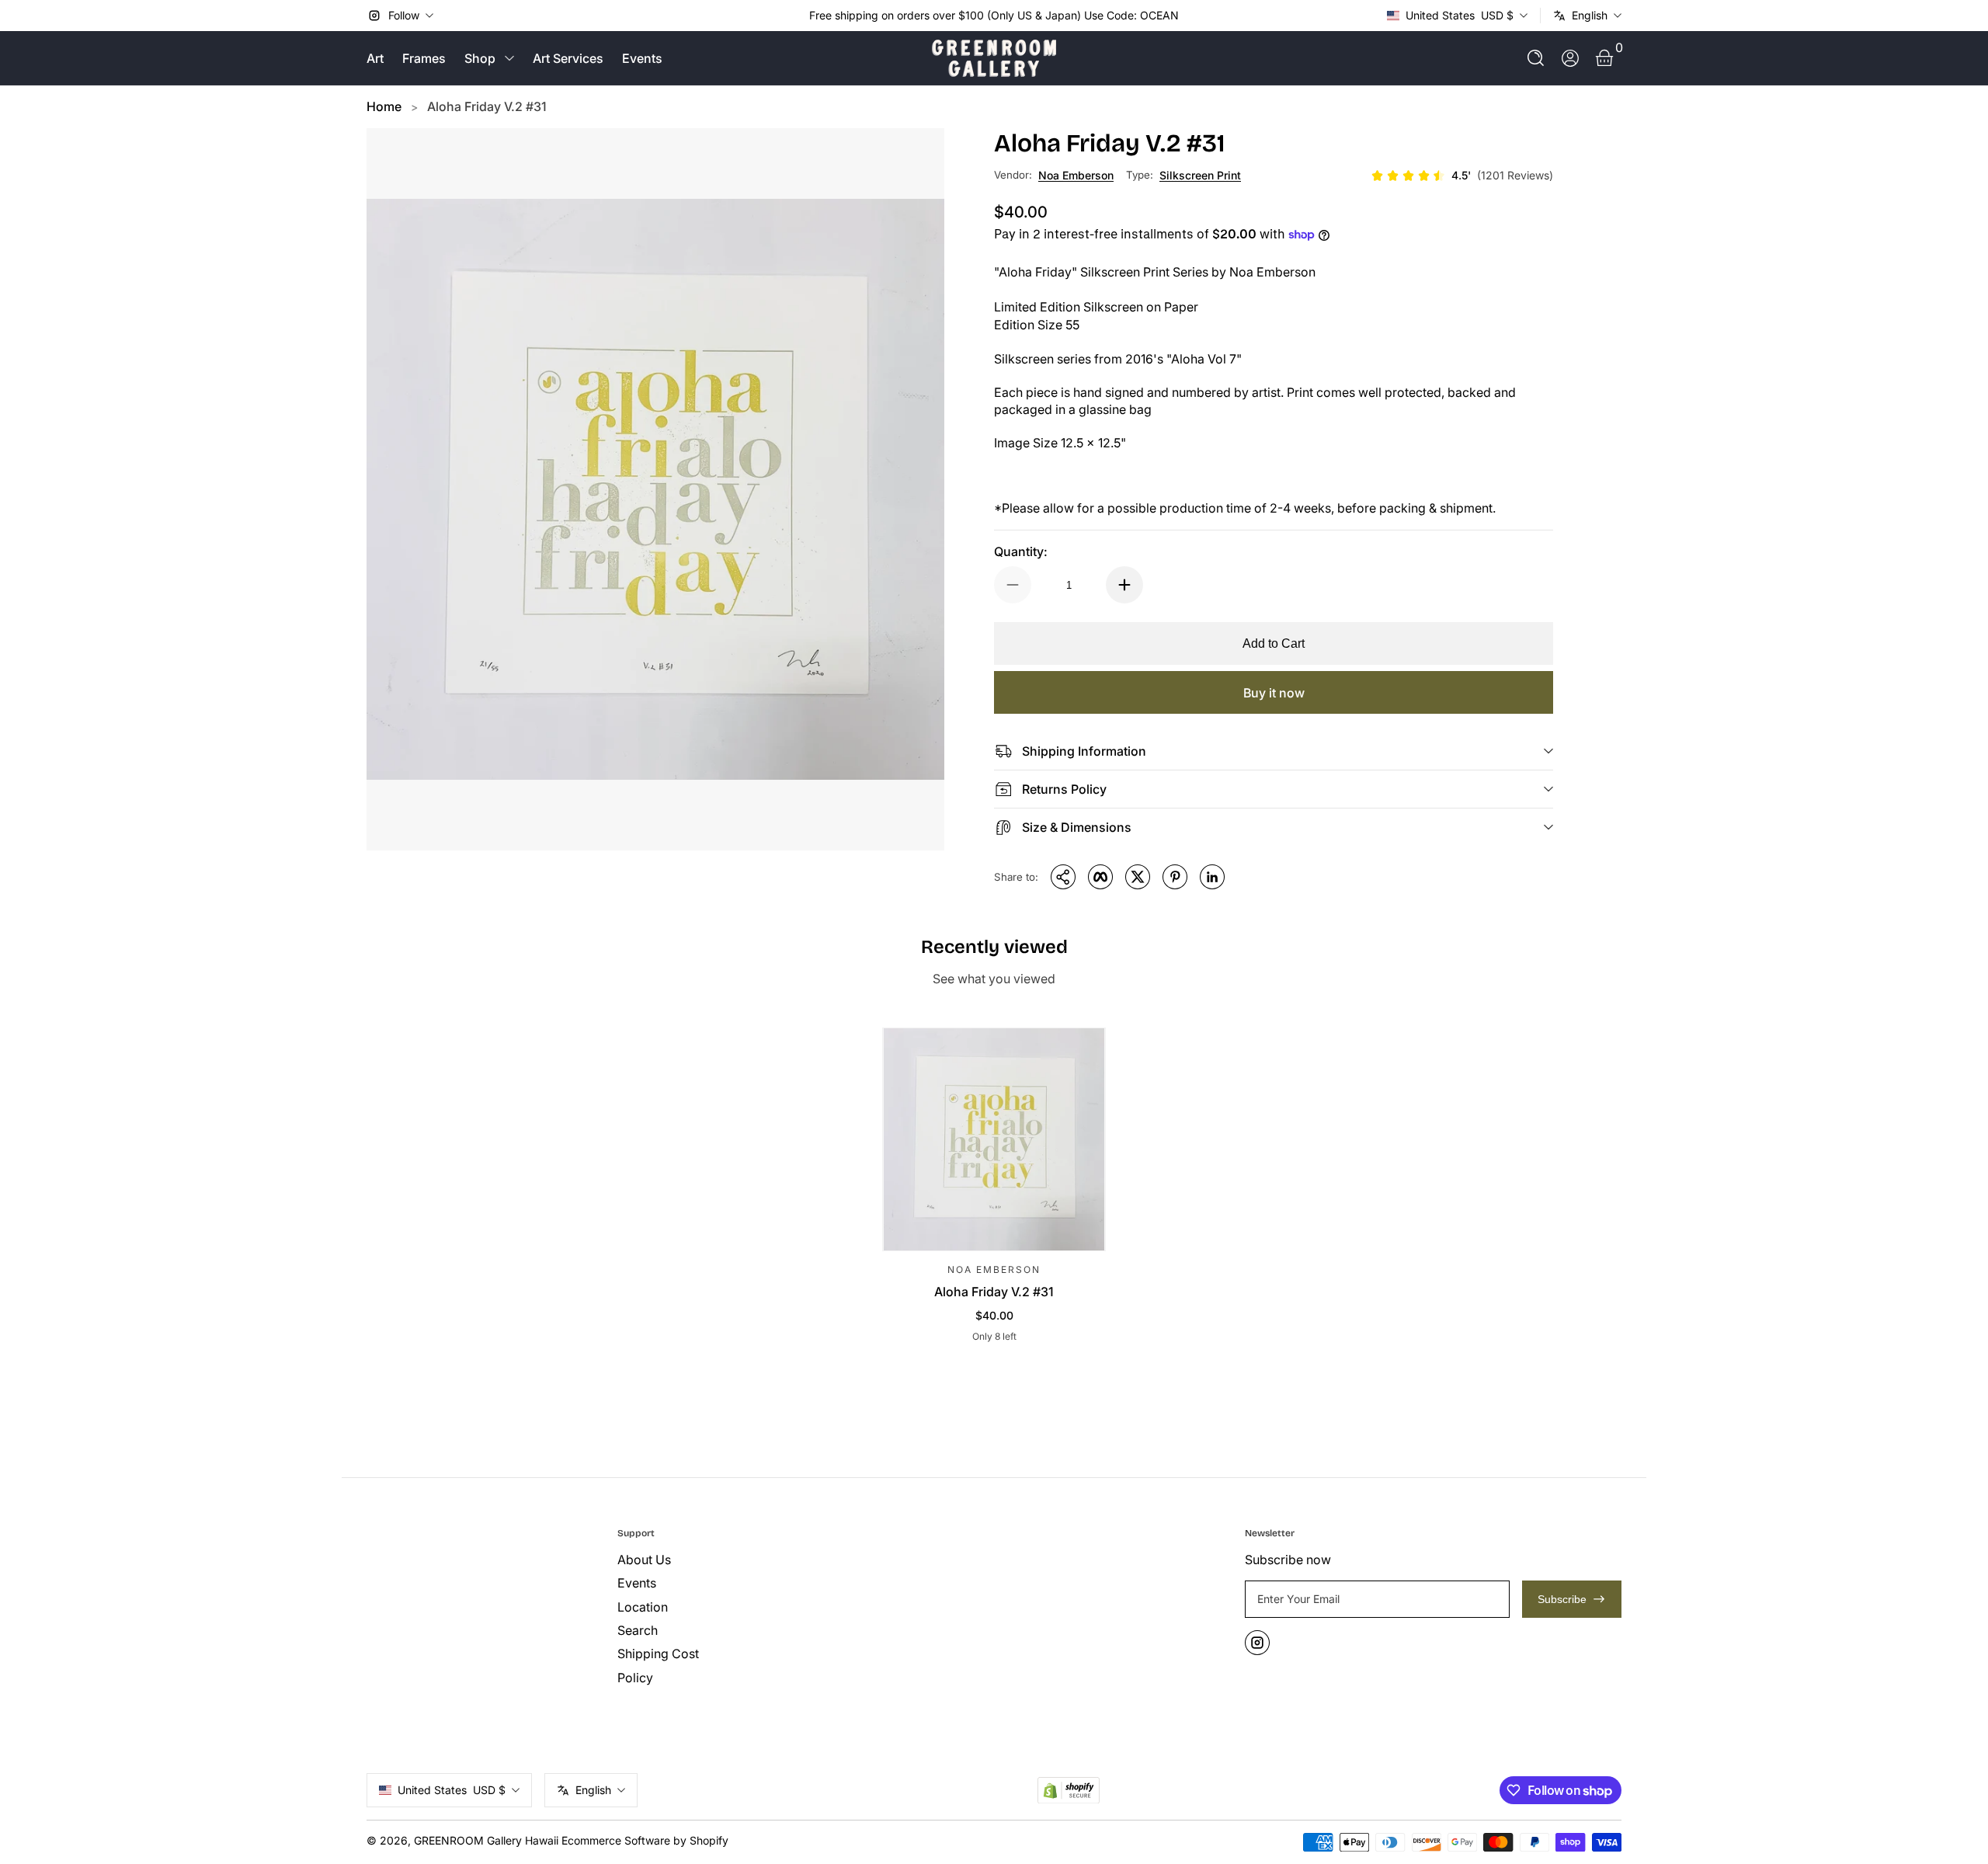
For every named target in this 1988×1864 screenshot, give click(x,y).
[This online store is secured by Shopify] (1069, 1791)
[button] (1536, 58)
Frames (424, 58)
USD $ (1460, 15)
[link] (1462, 176)
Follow (404, 15)
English (1590, 15)
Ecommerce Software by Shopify (645, 1840)
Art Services (568, 58)
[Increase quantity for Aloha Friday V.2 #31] (1124, 585)
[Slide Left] (797, 16)
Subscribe (1562, 1599)
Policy (635, 1678)
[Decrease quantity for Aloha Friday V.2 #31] (1013, 585)
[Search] (1536, 58)
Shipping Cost (658, 1654)
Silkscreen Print (1200, 175)
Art (375, 58)
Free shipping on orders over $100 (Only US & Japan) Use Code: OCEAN (994, 15)
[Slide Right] (1191, 16)
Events (642, 58)
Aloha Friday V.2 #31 (487, 106)
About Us (644, 1560)
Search (638, 1630)
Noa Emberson (1076, 175)
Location (643, 1607)
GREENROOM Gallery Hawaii (486, 1840)
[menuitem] (737, 1560)
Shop (480, 58)
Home (384, 106)
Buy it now (1274, 693)
